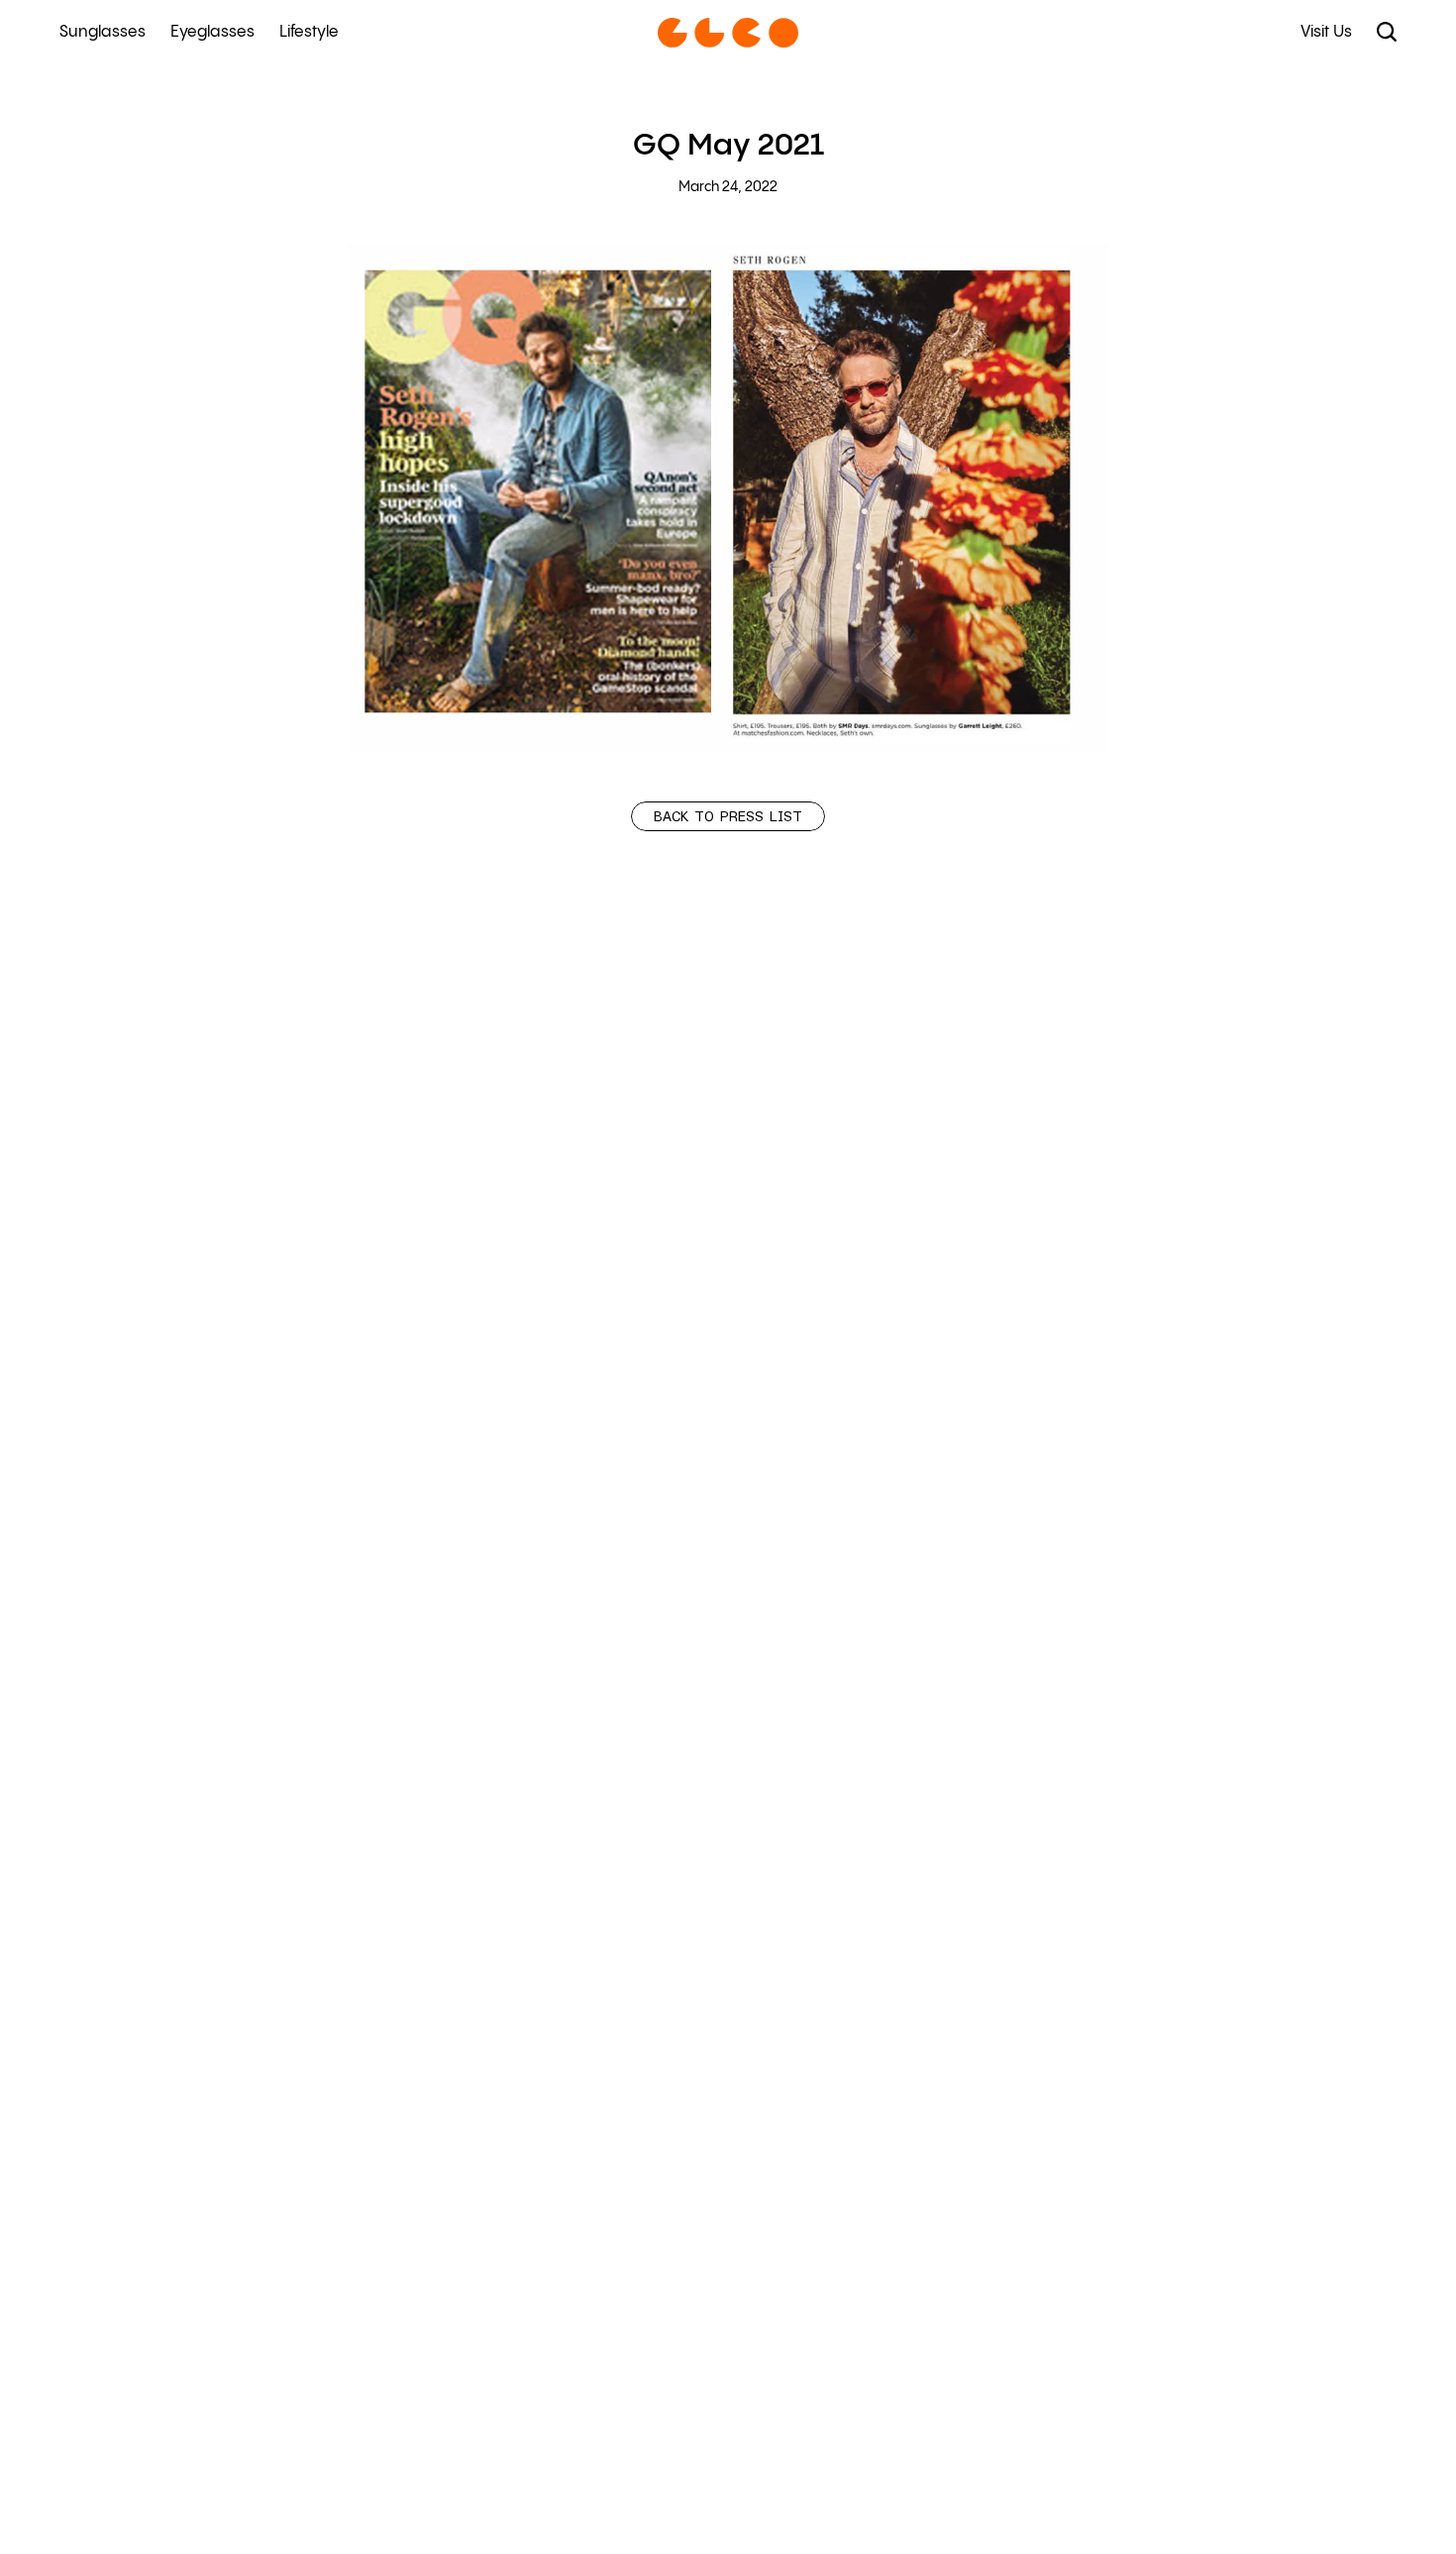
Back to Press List (728, 817)
